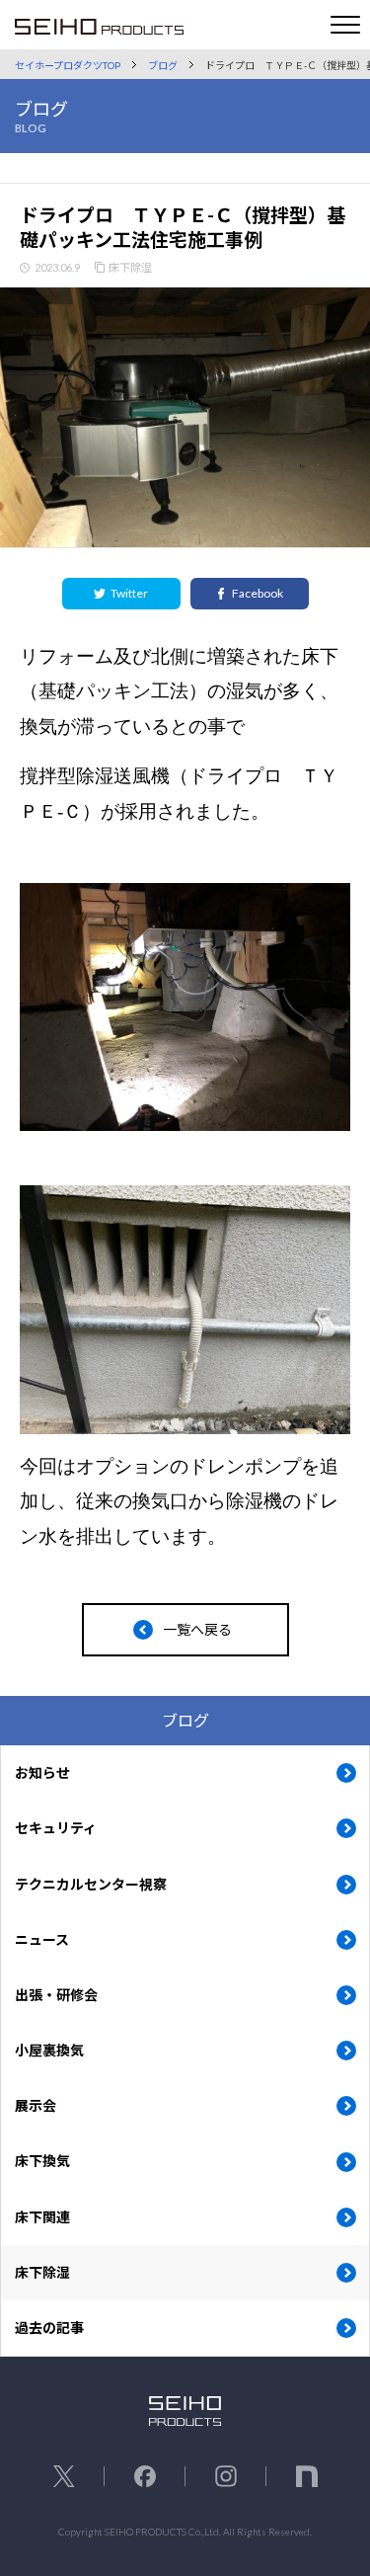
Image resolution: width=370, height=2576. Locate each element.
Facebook (258, 593)
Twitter (129, 593)
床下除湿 (130, 267)
